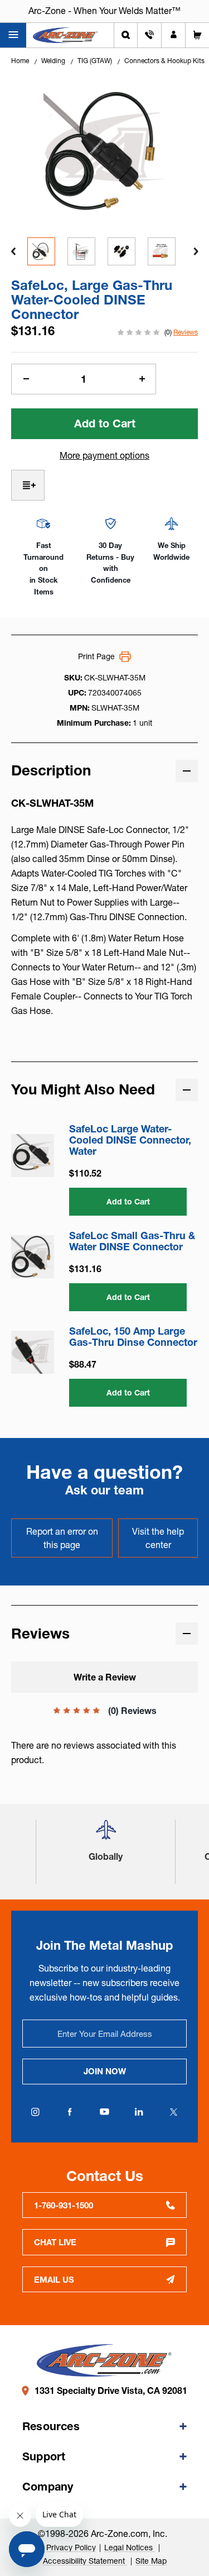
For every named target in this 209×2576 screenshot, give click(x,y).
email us (54, 2280)
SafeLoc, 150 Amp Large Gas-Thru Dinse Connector (133, 1337)
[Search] (126, 35)
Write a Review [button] (105, 1677)
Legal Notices (130, 2548)
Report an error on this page (62, 1538)
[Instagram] (36, 2112)
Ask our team (104, 1490)
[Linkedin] (139, 2112)
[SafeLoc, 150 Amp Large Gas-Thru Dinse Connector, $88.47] (33, 1352)
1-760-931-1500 (64, 2205)
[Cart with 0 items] (197, 35)
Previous (13, 251)
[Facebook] (70, 2112)
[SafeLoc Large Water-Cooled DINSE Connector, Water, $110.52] (33, 1156)
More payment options (104, 455)
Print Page (96, 656)
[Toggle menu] (13, 35)
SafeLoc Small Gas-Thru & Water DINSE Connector (132, 1241)
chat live (55, 2242)
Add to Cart (128, 1202)
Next (196, 251)
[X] (174, 2112)
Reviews (186, 332)
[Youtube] (105, 2112)
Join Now (105, 2071)
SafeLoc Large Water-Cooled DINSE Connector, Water (130, 1140)
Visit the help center (158, 1538)
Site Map (151, 2561)
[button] (106, 1834)
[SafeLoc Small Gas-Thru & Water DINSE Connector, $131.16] (33, 1257)
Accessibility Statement (85, 2561)
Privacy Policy (71, 2548)
